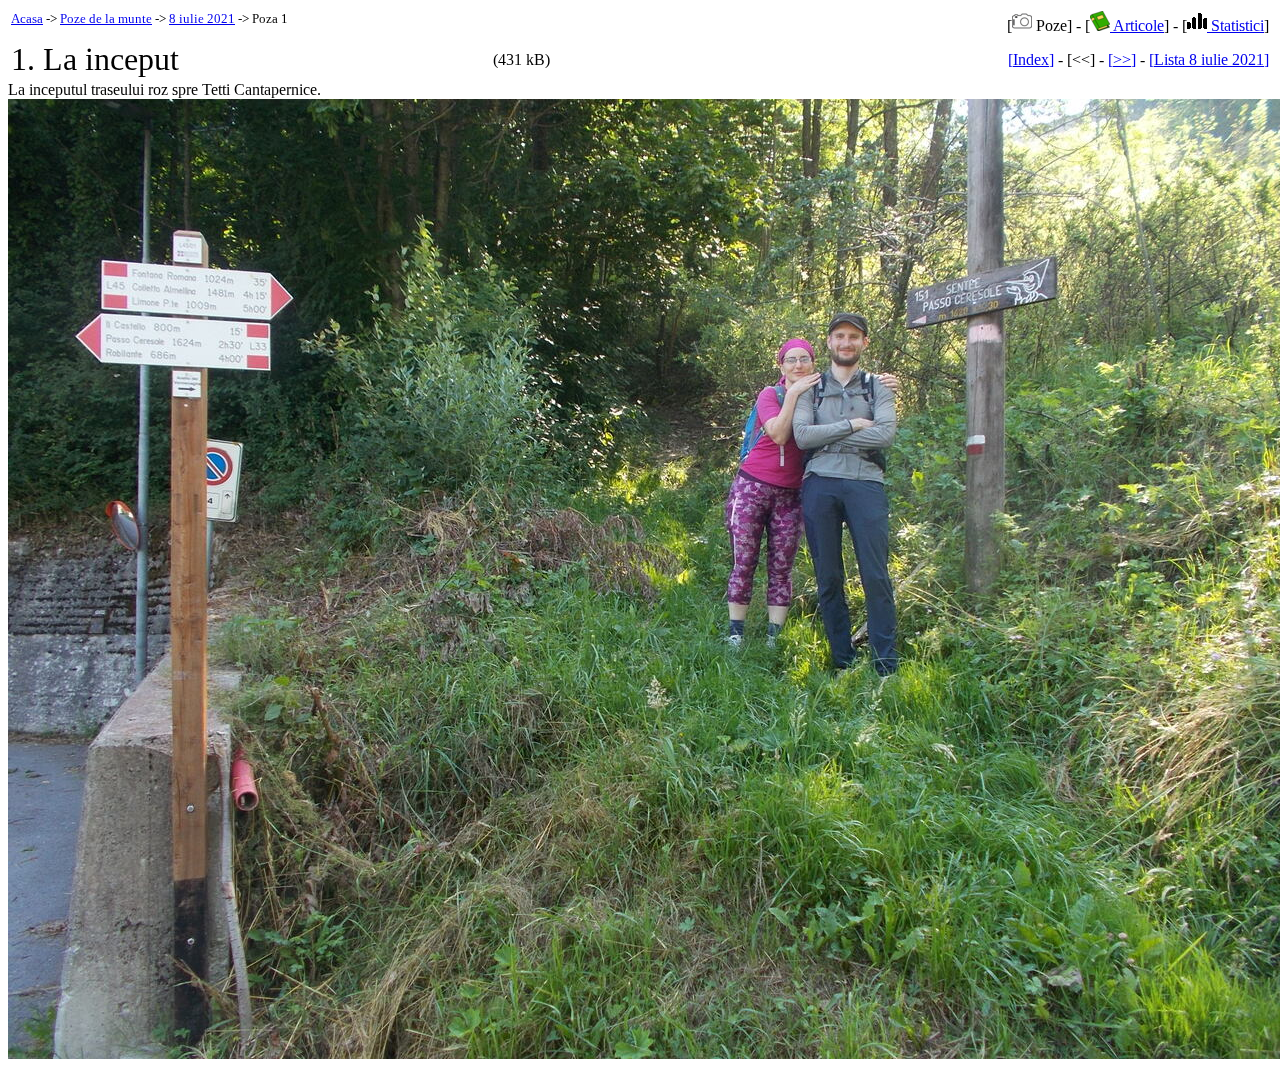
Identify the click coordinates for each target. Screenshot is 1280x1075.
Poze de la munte (106, 18)
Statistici (1235, 25)
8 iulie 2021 (202, 18)
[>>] (1122, 59)
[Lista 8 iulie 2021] (1209, 59)
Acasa (27, 18)
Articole (1137, 25)
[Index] (1031, 59)
